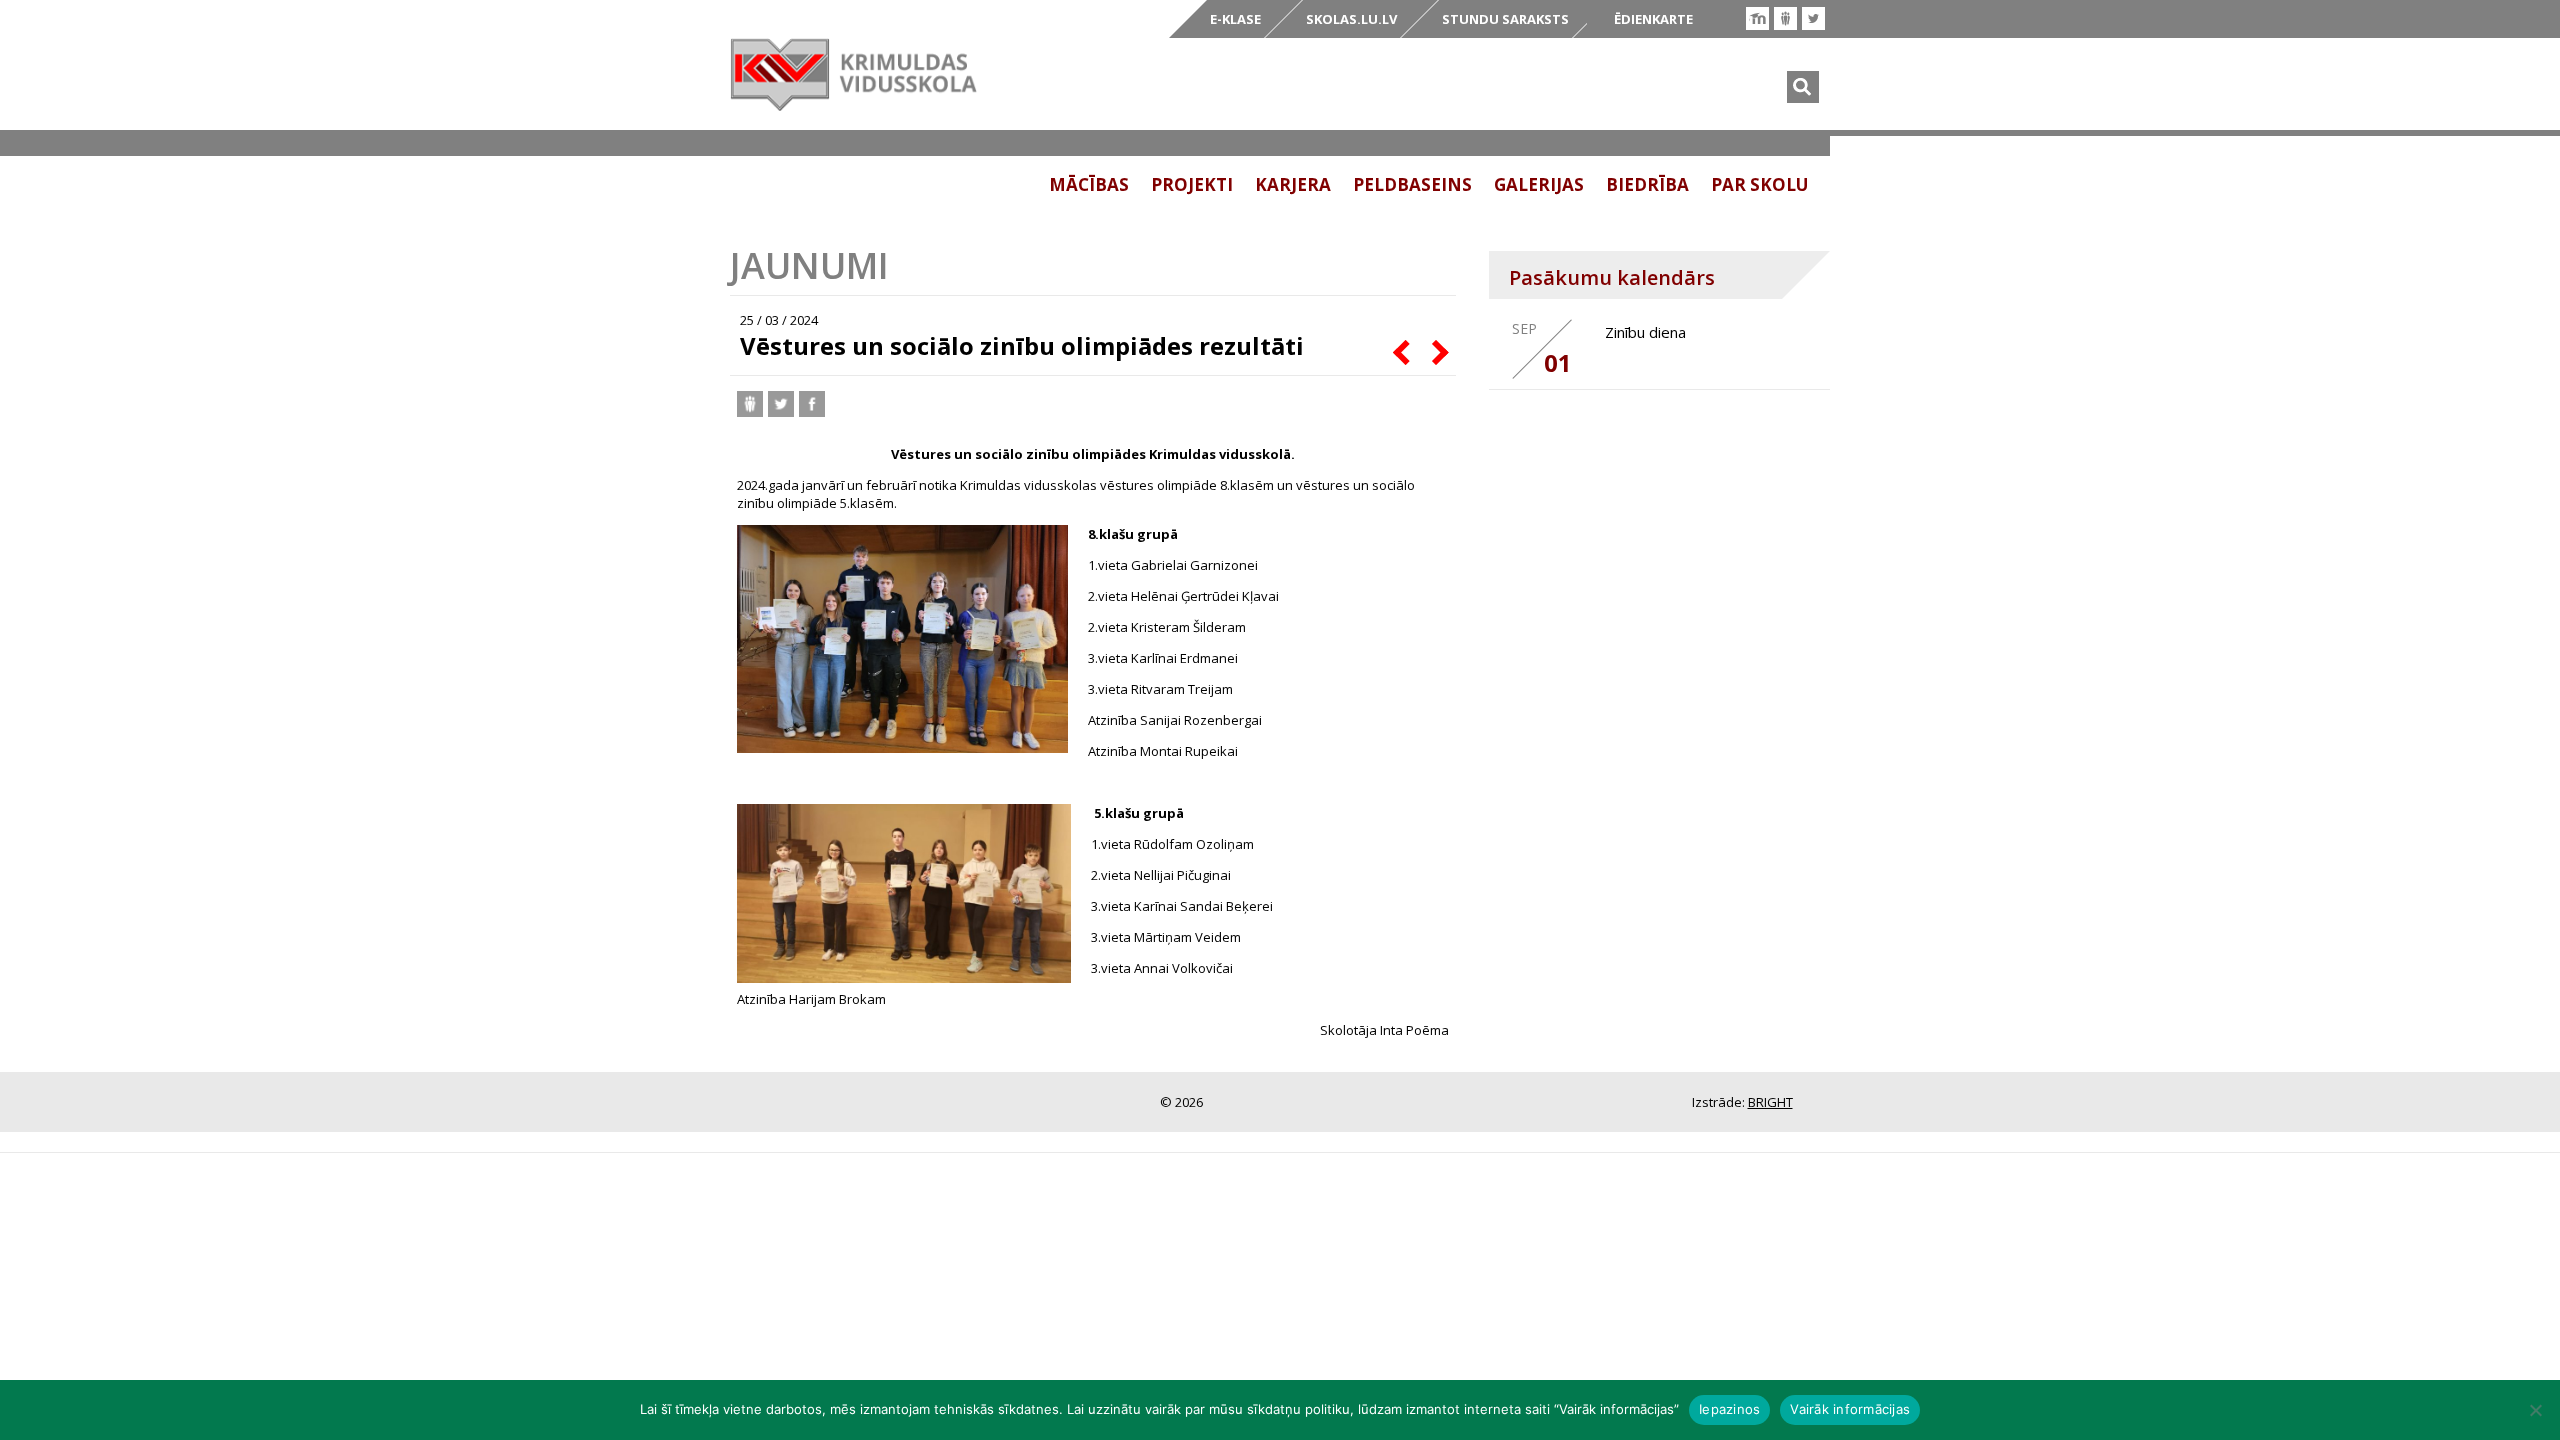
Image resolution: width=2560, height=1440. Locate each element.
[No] (2535, 1410)
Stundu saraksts (1505, 19)
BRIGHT (1770, 1102)
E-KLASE (1235, 19)
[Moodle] (1757, 18)
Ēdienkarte (1653, 19)
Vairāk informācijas (1850, 1409)
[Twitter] (1813, 18)
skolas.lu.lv (1351, 19)
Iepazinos (1729, 1409)
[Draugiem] (1785, 18)
